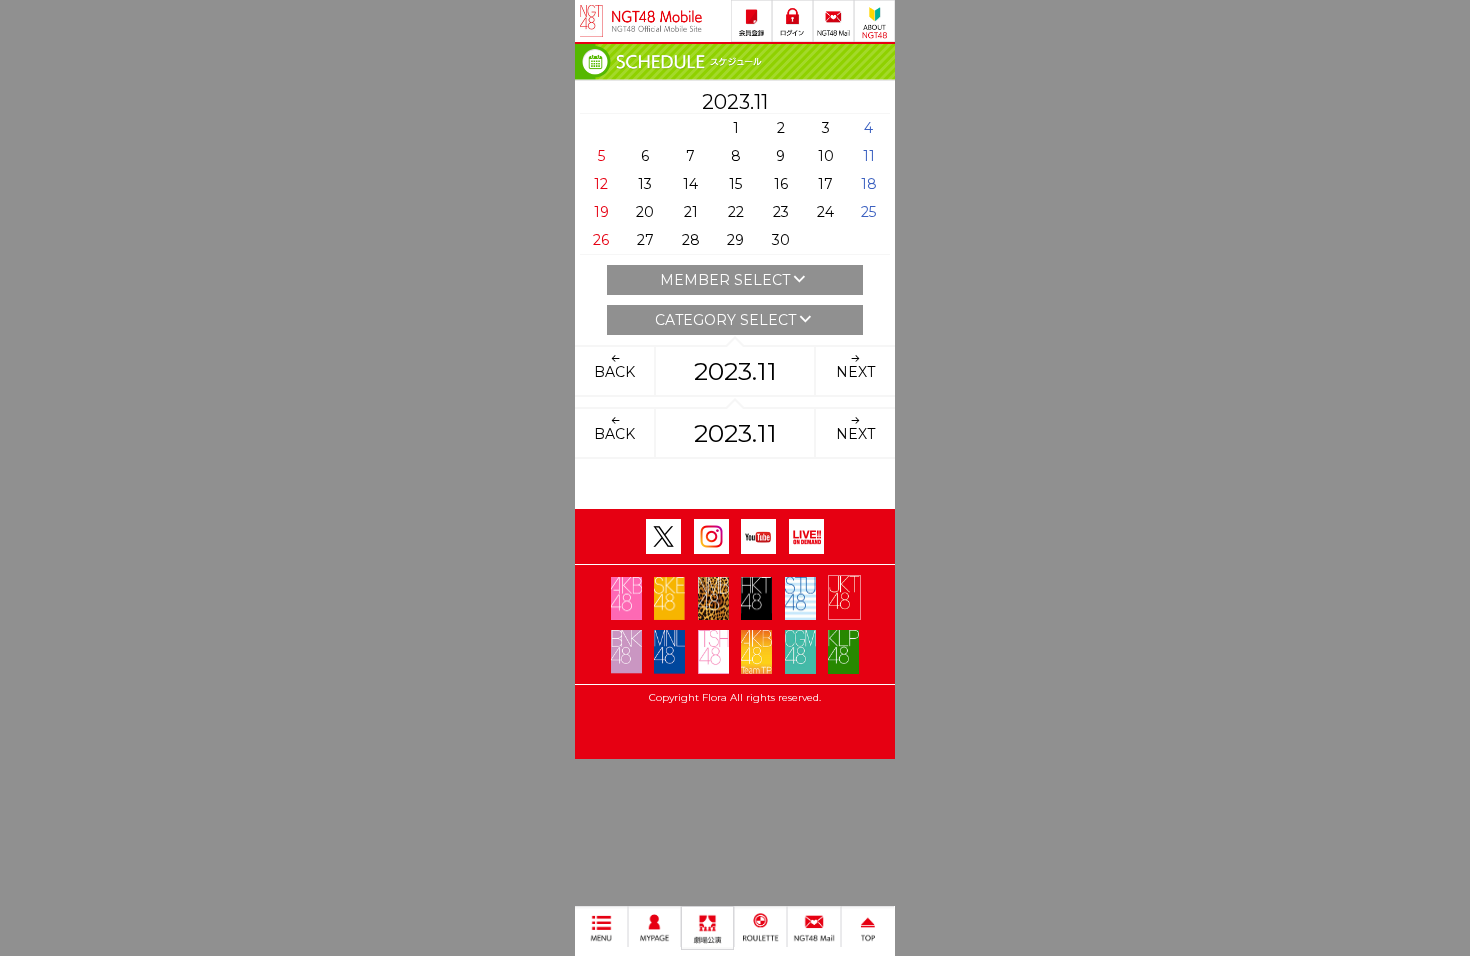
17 (825, 184)
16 (781, 184)
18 (869, 184)
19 (601, 212)
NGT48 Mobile (657, 21)
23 (781, 212)
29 (735, 240)
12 (601, 184)
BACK (614, 372)
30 (781, 240)
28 (691, 240)
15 (735, 184)
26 (601, 240)
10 (826, 156)
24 (825, 212)
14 (690, 184)
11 (869, 156)
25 (868, 212)
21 (691, 212)
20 (645, 212)
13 (645, 184)
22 (736, 212)
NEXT (855, 372)
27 (645, 240)
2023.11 (735, 371)
